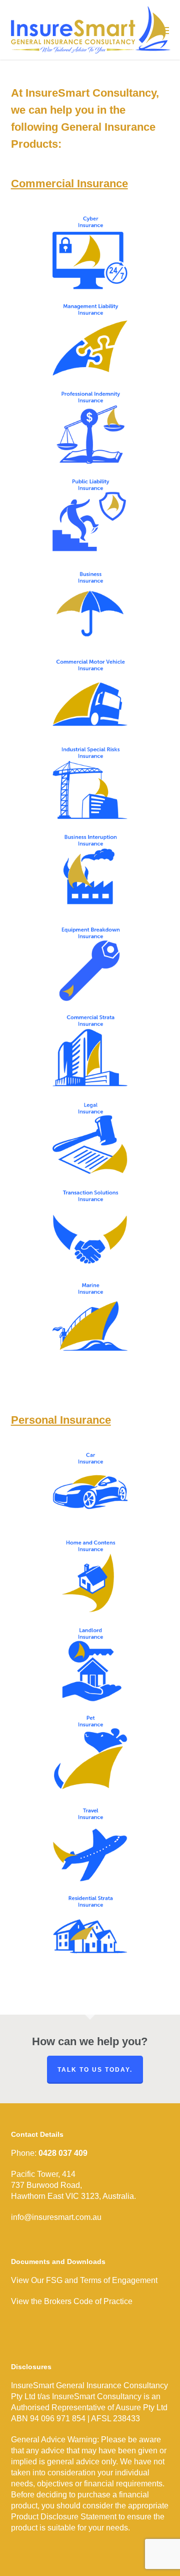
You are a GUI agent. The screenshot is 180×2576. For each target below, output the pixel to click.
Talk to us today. (95, 2070)
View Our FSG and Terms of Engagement (84, 2280)
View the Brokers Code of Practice (72, 2301)
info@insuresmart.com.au (56, 2217)
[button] (163, 30)
